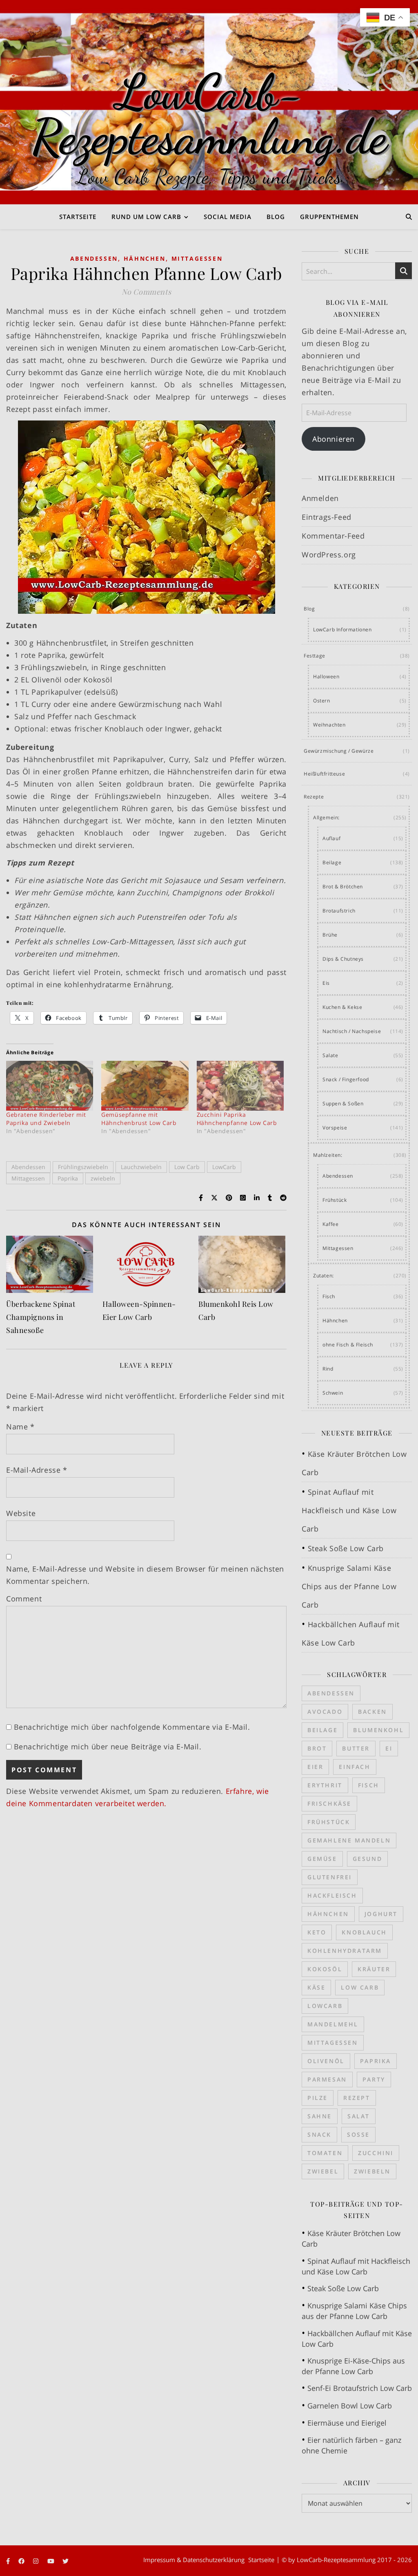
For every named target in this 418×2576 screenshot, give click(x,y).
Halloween (326, 676)
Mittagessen (197, 258)
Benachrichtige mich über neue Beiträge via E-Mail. (108, 1746)
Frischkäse (329, 1803)
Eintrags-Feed (327, 517)
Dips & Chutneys (343, 959)
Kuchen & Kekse (342, 1007)
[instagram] (37, 2561)
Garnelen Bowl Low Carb (350, 2406)
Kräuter (374, 1969)
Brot (317, 1748)
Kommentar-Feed (333, 536)
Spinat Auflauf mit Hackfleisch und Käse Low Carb (349, 1510)
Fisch (329, 1296)
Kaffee (331, 1224)
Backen (372, 1712)
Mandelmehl (333, 2024)
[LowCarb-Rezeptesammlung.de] (209, 102)
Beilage (332, 862)
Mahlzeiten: (328, 1155)
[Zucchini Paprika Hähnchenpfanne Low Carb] (240, 1086)
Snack (319, 2134)
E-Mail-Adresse (37, 1470)
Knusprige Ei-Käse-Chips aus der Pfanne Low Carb (353, 2366)
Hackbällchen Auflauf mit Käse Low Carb (357, 2339)
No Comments (147, 292)
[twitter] (66, 2561)
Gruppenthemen (329, 217)
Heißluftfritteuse (324, 774)
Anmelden (320, 498)
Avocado (325, 1712)
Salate (330, 1055)
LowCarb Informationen (342, 629)
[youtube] (52, 2561)
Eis (326, 983)
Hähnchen (145, 258)
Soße (358, 2134)
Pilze (318, 2098)
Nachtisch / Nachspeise (352, 1031)
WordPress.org (329, 555)
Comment (24, 1599)
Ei (389, 1748)
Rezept (357, 2098)
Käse (316, 1987)
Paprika (68, 1178)
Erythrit (325, 1785)
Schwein (333, 1393)
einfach (355, 1767)
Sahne (320, 2116)
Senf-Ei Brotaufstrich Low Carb (360, 2388)
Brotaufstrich (339, 911)
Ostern (322, 701)
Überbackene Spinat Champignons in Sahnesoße (41, 1317)
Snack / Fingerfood (346, 1079)
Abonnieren (334, 439)
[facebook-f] (9, 2561)
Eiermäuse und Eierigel (347, 2423)
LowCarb (224, 1167)
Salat (359, 2116)
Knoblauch (364, 1932)
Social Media (228, 217)
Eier (315, 1767)
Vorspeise (335, 1128)
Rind (328, 1369)
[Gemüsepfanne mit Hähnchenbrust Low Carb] (145, 1086)
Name (20, 1427)
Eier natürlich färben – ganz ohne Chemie (351, 2445)
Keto (317, 1932)
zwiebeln (103, 1178)
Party (374, 2079)
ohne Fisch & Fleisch (348, 1345)
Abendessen (94, 258)
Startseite (78, 217)
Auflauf (331, 838)
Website (21, 1513)
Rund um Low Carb (146, 217)
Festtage (315, 656)
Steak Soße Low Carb (346, 1548)
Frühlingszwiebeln (83, 1167)
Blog (276, 217)
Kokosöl (325, 1969)
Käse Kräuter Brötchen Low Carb (351, 2238)
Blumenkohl (378, 1730)
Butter (356, 1748)
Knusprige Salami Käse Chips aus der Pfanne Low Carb (349, 1586)
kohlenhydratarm (345, 1951)
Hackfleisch (332, 1895)
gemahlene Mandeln (349, 1840)
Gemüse (322, 1859)
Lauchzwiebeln (141, 1167)
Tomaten (325, 2153)
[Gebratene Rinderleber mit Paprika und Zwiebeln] (50, 1086)
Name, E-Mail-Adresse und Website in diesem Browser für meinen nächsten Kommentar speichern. (145, 1575)
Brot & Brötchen (343, 887)
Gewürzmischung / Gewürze (339, 751)
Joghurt (381, 1914)
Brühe (330, 935)
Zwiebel (323, 2171)
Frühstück (335, 1200)
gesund (368, 1859)
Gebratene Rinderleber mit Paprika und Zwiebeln (46, 1119)
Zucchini (376, 2153)
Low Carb (187, 1167)
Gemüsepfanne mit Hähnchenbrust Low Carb (139, 1119)
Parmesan (327, 2079)
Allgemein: (326, 817)
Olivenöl (326, 2061)
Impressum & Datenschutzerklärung (194, 2560)
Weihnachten (329, 725)
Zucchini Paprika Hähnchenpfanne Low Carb (237, 1119)
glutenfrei (330, 1877)
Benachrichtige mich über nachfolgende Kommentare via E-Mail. (132, 1727)
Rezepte (314, 797)
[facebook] (22, 2561)
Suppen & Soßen (343, 1104)
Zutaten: (324, 1276)
